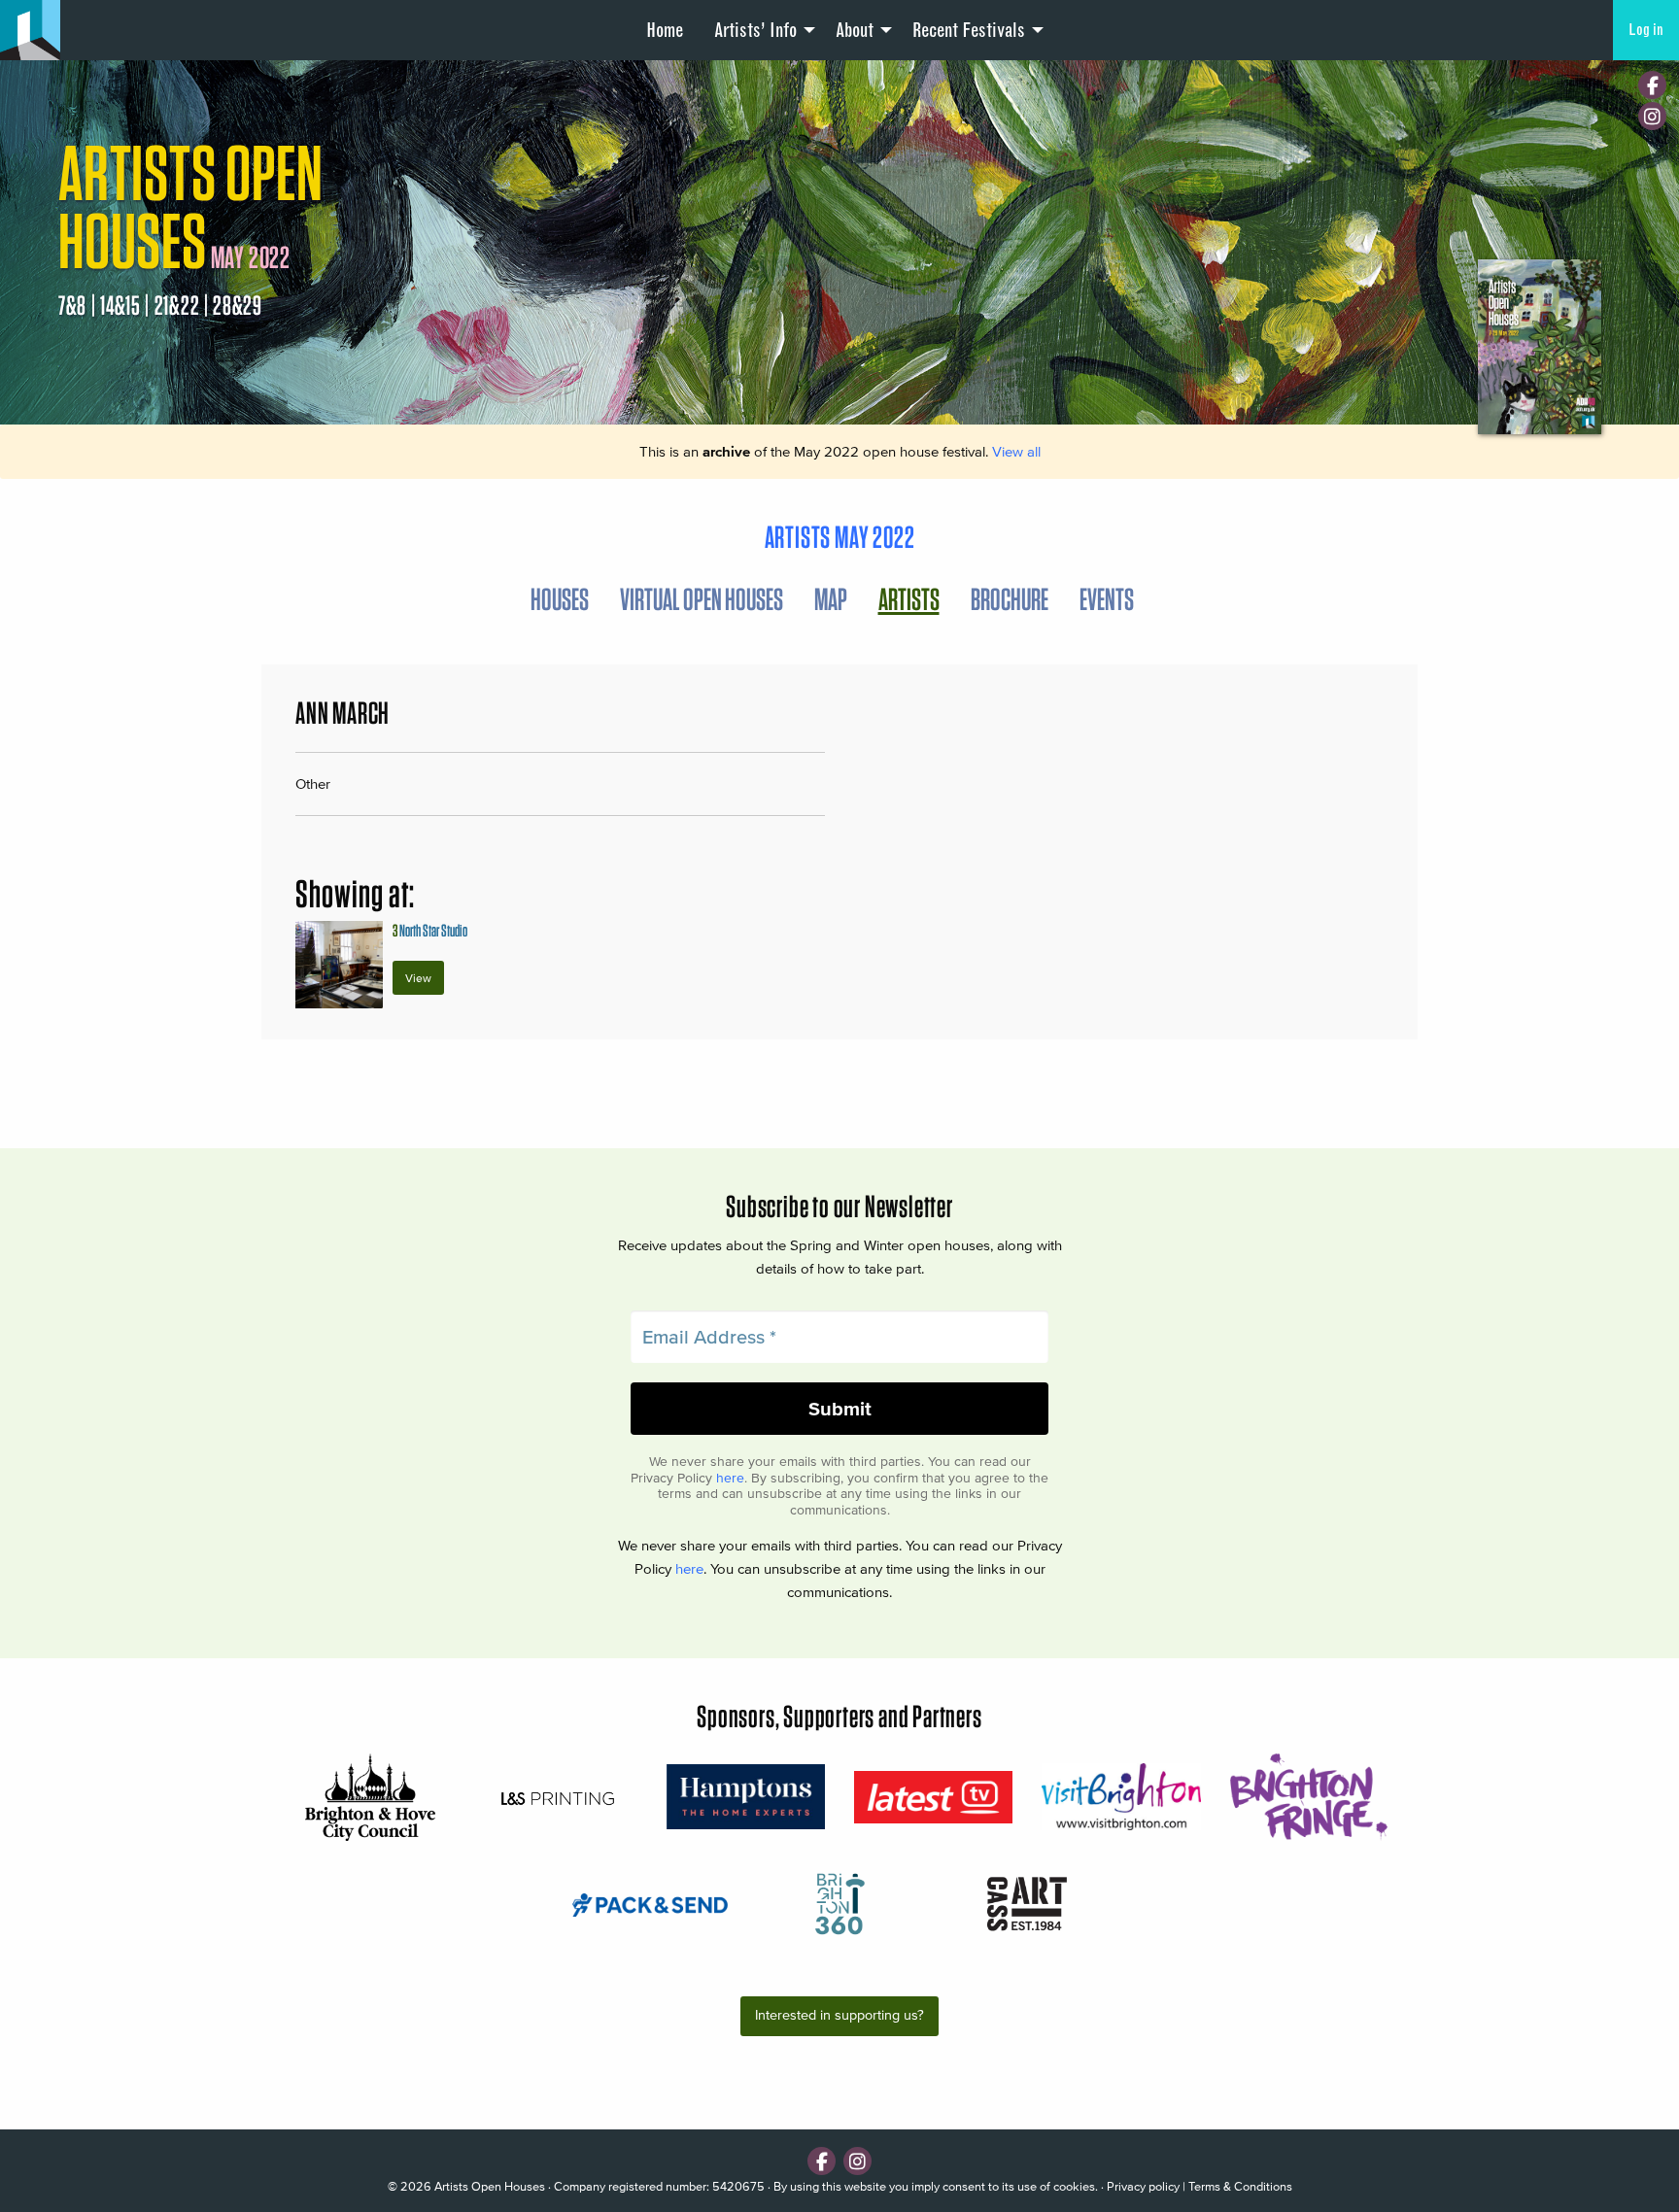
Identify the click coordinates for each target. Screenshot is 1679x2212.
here (730, 1478)
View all (1016, 451)
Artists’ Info (755, 30)
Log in (1646, 30)
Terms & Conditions (1240, 2186)
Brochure (1010, 599)
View (418, 978)
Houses (560, 599)
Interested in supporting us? (839, 2015)
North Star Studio (430, 930)
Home (665, 30)
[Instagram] (1652, 116)
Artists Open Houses (490, 2186)
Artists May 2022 (840, 537)
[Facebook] (1652, 85)
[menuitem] (665, 30)
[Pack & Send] (651, 1904)
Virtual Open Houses (702, 599)
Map (831, 599)
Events (1107, 599)
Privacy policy (1143, 2186)
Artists (909, 599)
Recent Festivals (969, 30)
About (855, 30)
